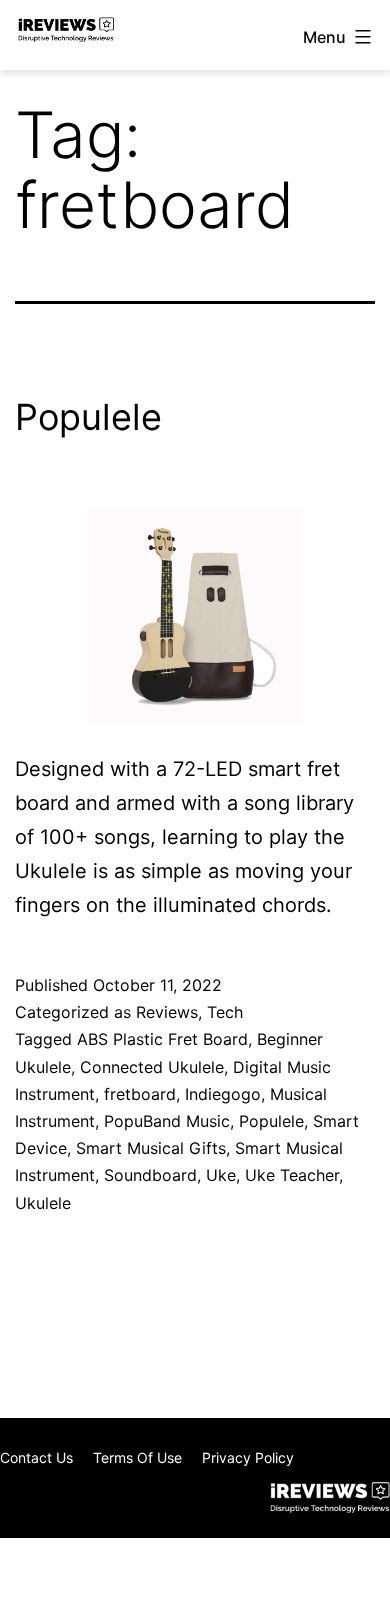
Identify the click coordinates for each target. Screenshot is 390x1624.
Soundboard (150, 1175)
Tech (225, 1012)
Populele (88, 417)
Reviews (167, 1012)
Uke (221, 1175)
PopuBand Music (167, 1121)
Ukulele (43, 1203)
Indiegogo (223, 1094)
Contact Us (36, 1457)
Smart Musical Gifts (151, 1148)
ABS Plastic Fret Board (162, 1039)
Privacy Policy (248, 1457)
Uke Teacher (292, 1175)
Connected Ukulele (152, 1067)
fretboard (140, 1094)
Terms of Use (137, 1457)
